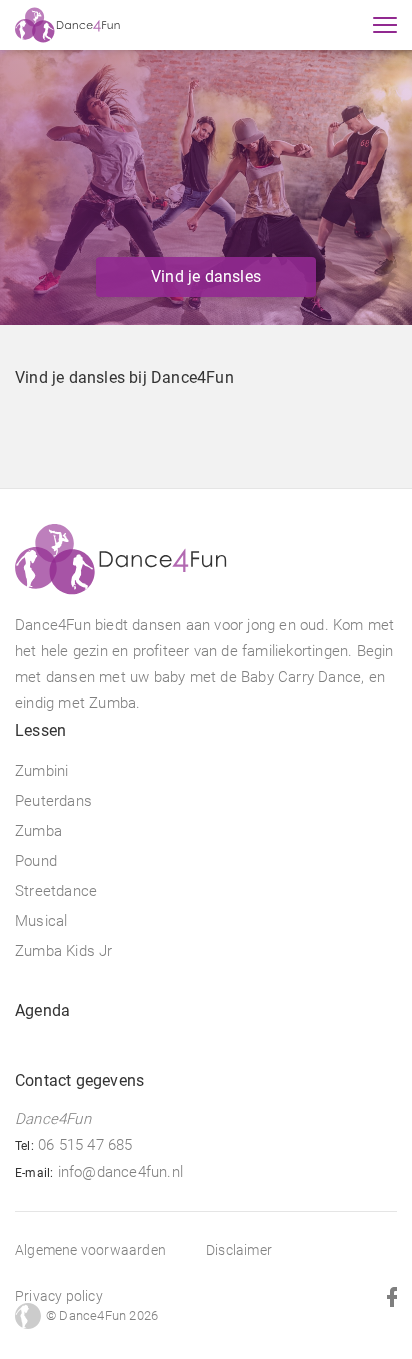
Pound (36, 861)
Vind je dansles (206, 276)
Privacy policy (59, 1296)
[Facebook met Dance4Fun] (382, 1296)
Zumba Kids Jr (64, 951)
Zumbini (41, 771)
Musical (41, 921)
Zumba (38, 831)
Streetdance (56, 891)
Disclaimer (239, 1250)
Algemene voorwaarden (90, 1250)
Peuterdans (53, 801)
